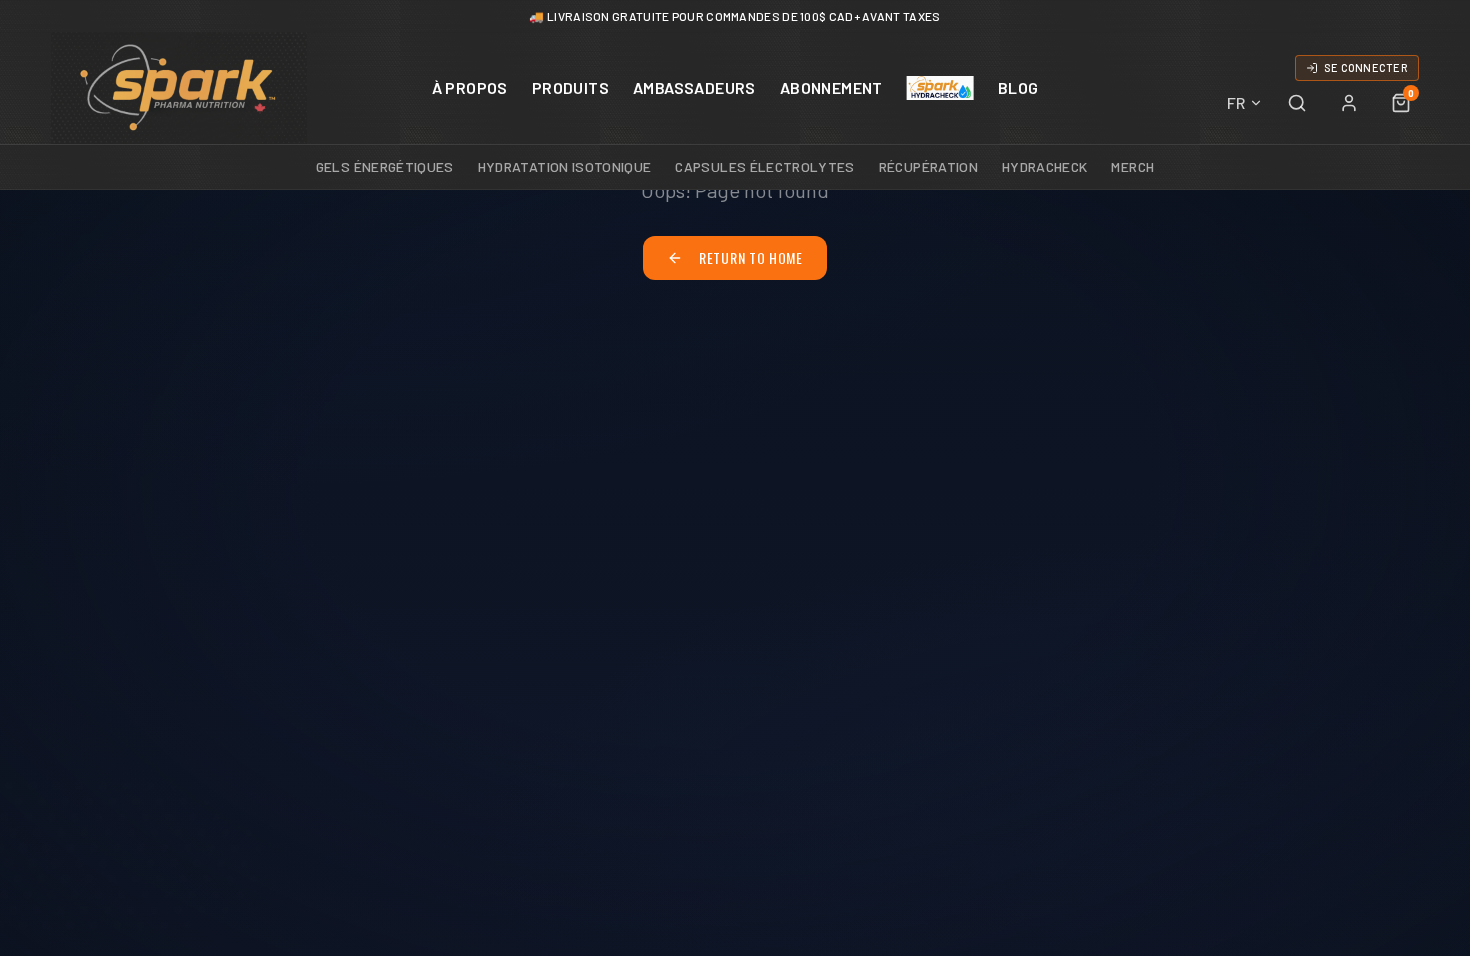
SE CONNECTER (1366, 67)
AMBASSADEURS (694, 87)
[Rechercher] (1297, 103)
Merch (1132, 166)
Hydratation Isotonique (565, 166)
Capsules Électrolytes (764, 166)
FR (1236, 102)
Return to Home (751, 257)
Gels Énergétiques (385, 166)
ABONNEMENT (831, 87)
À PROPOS (470, 87)
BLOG (1018, 87)
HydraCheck (1045, 166)
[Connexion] (1349, 103)
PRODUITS (570, 87)
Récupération (928, 166)
